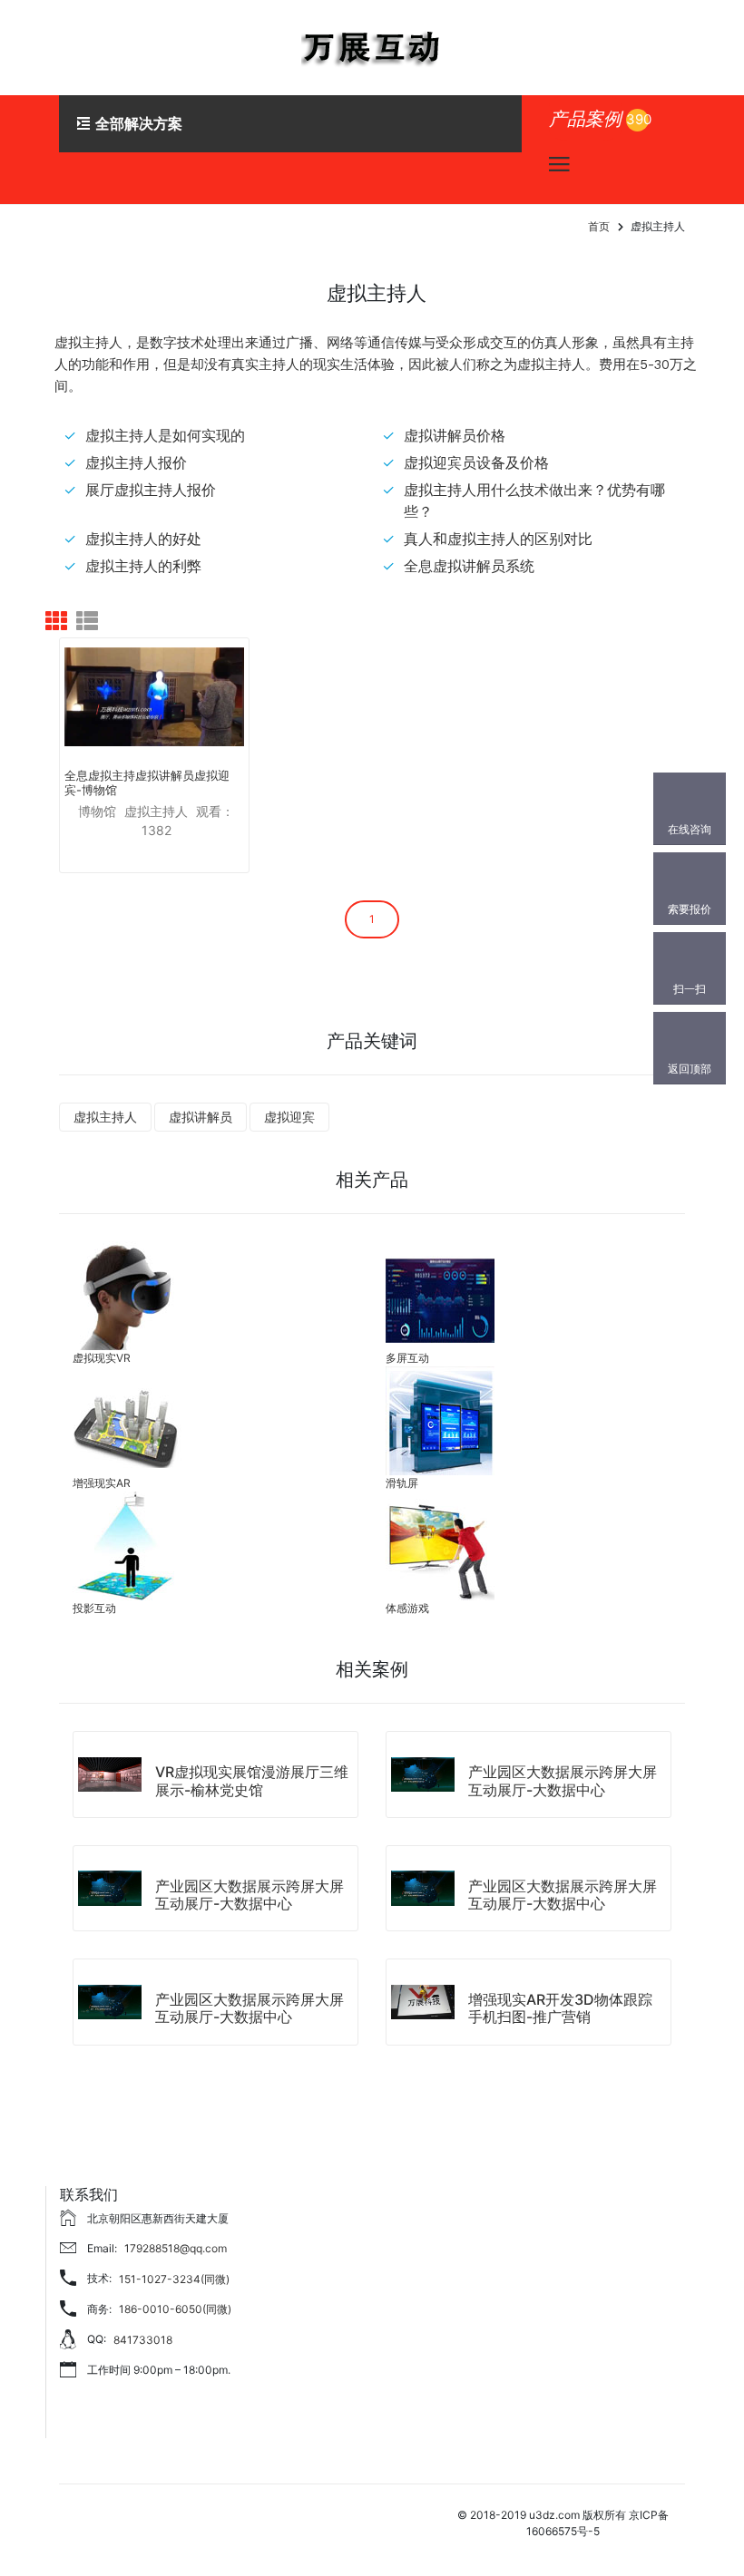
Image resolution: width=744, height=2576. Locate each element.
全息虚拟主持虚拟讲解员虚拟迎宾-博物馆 (147, 783)
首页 (599, 226)
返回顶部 (690, 1069)
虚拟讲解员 (201, 1117)
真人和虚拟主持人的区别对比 (498, 539)
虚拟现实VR (102, 1358)
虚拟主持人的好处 (143, 539)
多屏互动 (407, 1358)
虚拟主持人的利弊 (143, 566)
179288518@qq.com (176, 2248)
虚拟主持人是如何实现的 (165, 435)
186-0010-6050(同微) (175, 2309)
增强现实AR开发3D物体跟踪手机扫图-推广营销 (560, 2008)
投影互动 (94, 1608)
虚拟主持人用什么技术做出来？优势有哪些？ (534, 501)
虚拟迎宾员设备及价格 (476, 462)
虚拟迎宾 (289, 1117)
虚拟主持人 (105, 1117)
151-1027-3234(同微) (174, 2279)
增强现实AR (102, 1483)
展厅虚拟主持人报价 (151, 490)
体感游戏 (407, 1608)
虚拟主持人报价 (136, 462)
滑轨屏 (402, 1483)
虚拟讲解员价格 (455, 435)
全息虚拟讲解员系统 (469, 566)
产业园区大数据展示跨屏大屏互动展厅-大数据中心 (250, 1895)
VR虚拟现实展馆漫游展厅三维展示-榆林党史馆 (252, 1780)
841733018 (143, 2340)
